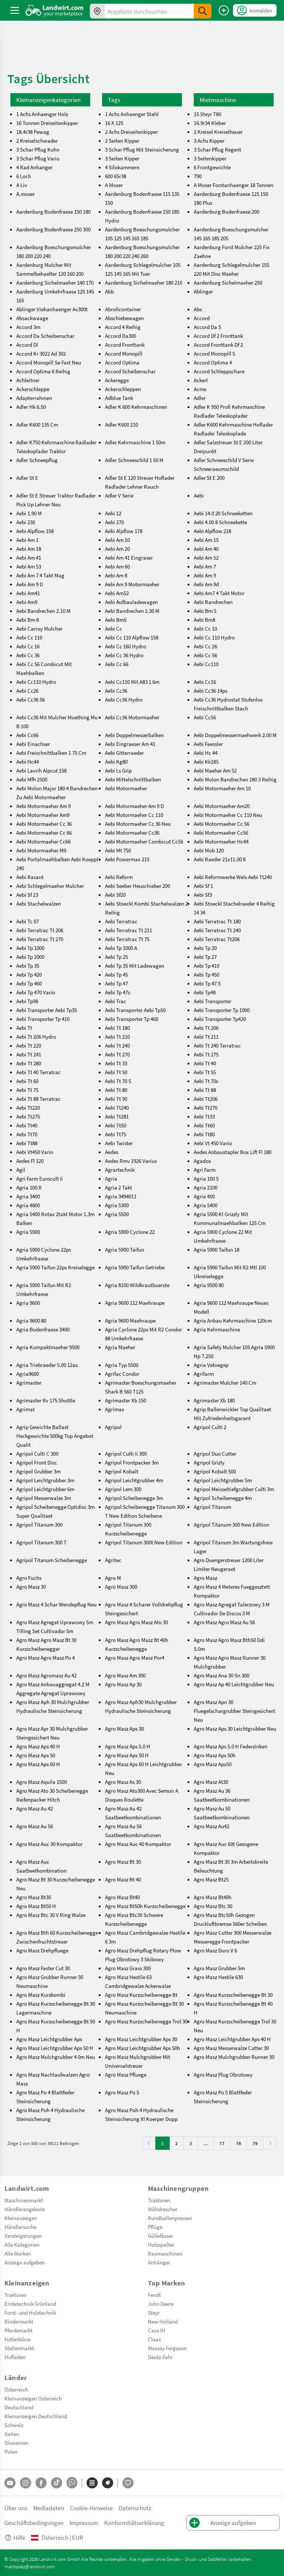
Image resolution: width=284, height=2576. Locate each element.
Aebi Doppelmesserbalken (134, 735)
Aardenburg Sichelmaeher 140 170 (55, 282)
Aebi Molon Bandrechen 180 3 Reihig (235, 779)
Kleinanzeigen (21, 2218)
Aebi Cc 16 (28, 646)
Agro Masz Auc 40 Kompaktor (138, 1844)
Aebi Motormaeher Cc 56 (222, 824)
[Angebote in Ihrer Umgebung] (97, 11)
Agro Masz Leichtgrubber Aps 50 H (55, 2048)
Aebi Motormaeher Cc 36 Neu (138, 824)
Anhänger (159, 2262)
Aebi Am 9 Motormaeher (132, 584)
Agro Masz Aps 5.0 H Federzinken (231, 1746)
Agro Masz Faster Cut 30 (43, 1968)
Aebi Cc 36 (28, 655)
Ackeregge (117, 380)
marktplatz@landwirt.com (30, 2566)
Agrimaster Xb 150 (126, 1400)
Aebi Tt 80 (116, 1090)
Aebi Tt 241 (29, 1054)
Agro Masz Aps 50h (215, 1755)
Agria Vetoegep (211, 1365)
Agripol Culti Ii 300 (126, 1453)
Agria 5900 (28, 1232)
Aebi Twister (119, 1143)
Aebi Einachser (33, 744)
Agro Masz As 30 (123, 1782)
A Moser (114, 185)
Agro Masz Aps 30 (124, 1728)
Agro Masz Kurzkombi (41, 1995)
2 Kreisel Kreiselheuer (218, 132)
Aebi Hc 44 (206, 753)
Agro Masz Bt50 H (36, 1906)
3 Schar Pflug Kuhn (38, 149)
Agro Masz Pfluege (126, 2074)
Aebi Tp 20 (205, 948)
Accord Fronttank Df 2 (218, 345)
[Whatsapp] (72, 2483)
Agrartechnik (120, 1170)
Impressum (84, 2523)
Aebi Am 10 (117, 540)
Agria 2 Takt (119, 1187)
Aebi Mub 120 (209, 850)
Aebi (199, 495)
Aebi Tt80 (204, 1134)
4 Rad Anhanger (34, 167)
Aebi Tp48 (205, 992)
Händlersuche (20, 2227)
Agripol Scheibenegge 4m (223, 1498)
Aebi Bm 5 (205, 611)
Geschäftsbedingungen (34, 2523)
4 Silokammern (122, 167)
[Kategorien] (92, 2483)
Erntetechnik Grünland (30, 2304)
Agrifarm (204, 1374)
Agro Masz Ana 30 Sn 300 (222, 1675)
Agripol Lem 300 (123, 1489)
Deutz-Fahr (160, 2357)
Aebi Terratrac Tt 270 (40, 939)
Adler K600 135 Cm (37, 424)
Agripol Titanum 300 (39, 1524)
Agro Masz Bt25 (211, 1879)
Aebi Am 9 (205, 575)
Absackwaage (32, 318)
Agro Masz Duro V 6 (215, 1950)
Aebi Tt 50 (116, 1072)
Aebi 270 (114, 522)
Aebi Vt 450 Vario (213, 1143)
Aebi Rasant (30, 877)
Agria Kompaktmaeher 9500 (48, 1347)
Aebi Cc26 (27, 690)
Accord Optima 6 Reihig (43, 371)
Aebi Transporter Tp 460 (132, 1019)
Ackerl (201, 380)
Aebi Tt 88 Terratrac (38, 1099)
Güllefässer (160, 2236)
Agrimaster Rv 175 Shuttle (46, 1400)
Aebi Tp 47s (118, 992)
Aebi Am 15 (206, 540)
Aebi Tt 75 (27, 1090)
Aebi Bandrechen (213, 602)
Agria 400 (204, 1196)
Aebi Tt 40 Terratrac (38, 1072)
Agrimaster (29, 1382)
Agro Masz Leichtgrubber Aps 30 (141, 2039)
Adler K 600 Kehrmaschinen (136, 407)
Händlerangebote (25, 2209)
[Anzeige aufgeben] (224, 10)
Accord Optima (122, 362)
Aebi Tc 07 (28, 921)
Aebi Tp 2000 (30, 957)
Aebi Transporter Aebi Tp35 (47, 1010)
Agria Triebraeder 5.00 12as (47, 1365)
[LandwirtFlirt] (128, 2483)
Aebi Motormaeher (126, 788)
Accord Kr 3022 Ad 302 (41, 353)
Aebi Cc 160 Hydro (126, 646)
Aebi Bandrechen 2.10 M (43, 611)
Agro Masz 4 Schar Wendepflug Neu (56, 1604)
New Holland (163, 2321)
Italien (12, 2434)
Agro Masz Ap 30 (123, 1684)
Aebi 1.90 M (29, 513)
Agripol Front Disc (37, 1462)
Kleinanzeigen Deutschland (36, 2416)
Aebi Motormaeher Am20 (222, 806)
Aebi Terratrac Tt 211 (129, 930)
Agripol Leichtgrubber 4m (134, 1480)
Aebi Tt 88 (205, 1090)
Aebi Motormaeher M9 (41, 850)
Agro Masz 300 (121, 1586)
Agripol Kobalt (122, 1471)
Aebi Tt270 (206, 1107)
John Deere (161, 2304)
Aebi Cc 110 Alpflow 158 (132, 637)
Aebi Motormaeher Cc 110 (134, 815)
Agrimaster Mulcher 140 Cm (225, 1382)
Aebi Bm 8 (28, 620)
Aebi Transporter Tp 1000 (222, 1010)
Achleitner (28, 380)
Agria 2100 (206, 1187)
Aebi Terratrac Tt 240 (217, 930)
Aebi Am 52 (206, 557)
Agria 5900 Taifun (125, 1249)
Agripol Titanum (212, 1507)
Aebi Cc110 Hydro (36, 682)
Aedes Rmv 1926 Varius (131, 1161)
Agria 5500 (117, 1214)
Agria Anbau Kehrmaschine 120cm (233, 1320)
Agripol (113, 1427)
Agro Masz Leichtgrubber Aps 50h (143, 2048)
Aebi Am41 (28, 593)
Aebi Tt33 (204, 1116)
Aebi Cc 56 (205, 655)
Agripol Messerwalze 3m (44, 1498)
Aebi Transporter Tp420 (220, 1019)
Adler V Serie (119, 495)
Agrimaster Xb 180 (214, 1400)
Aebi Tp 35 (28, 965)
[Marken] (108, 2483)
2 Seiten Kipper (122, 140)
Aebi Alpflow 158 (35, 531)
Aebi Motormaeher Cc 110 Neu (228, 815)
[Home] (55, 10)
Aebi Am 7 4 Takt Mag (40, 575)
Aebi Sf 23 (27, 895)
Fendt (154, 2295)
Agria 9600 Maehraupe (130, 1320)
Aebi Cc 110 (29, 637)
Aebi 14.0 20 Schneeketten (223, 513)
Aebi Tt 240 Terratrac (217, 1045)
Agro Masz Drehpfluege (42, 1950)
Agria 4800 (28, 1205)
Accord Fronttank (125, 345)
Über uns (16, 2508)
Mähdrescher (163, 2209)
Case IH (157, 2330)
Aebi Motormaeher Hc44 (221, 841)
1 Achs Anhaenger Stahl (132, 114)
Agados (202, 1161)
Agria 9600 (28, 1303)
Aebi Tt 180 (117, 1028)
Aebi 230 (26, 522)
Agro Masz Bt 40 (123, 1879)
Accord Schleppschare (219, 371)
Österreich (16, 2389)
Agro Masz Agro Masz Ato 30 (136, 1622)
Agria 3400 (28, 1196)
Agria (111, 1178)
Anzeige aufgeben (25, 2262)
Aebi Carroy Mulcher (39, 628)
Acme (200, 389)
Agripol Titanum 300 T (41, 1542)
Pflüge (155, 2227)
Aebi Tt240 (117, 1107)
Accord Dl (27, 345)
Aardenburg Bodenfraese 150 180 (53, 211)
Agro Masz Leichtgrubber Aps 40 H (232, 2039)
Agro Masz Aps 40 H (38, 1746)
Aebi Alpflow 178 (124, 531)
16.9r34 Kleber (210, 123)
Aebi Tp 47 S (207, 983)
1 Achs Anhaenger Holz (42, 114)
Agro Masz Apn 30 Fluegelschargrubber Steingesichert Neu (234, 1711)
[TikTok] (57, 2483)
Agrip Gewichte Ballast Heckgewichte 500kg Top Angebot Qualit (55, 1436)
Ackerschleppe (33, 389)
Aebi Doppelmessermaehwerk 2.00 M (235, 735)
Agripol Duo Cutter (215, 1453)
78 (239, 2143)
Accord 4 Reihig (123, 327)
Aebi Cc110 (206, 664)
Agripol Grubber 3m (38, 1471)
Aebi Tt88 (27, 1143)
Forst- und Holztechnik (30, 2312)
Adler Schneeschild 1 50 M (134, 460)
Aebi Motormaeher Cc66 (43, 841)
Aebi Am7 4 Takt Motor (219, 593)
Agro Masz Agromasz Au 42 (46, 1675)
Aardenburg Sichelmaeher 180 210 (144, 282)
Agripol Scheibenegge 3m (134, 1498)
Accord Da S (207, 327)
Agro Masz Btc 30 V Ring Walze (51, 1915)
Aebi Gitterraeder (124, 753)
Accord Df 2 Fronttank (218, 336)
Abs (198, 309)
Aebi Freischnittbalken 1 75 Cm (51, 753)
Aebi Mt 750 (118, 850)
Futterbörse (18, 2339)
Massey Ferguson (167, 2348)
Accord (202, 318)
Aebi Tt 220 (29, 1045)
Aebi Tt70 (27, 1134)
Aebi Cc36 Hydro (124, 699)
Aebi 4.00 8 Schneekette (220, 522)
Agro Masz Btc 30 (213, 1906)
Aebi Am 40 (206, 549)
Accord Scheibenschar (130, 371)
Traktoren (159, 2200)
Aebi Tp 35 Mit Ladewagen (135, 965)
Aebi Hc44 (28, 761)
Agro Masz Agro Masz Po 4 (45, 1657)
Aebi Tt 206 (206, 1028)
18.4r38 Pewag (33, 132)
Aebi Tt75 (116, 1134)
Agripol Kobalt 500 (215, 1471)
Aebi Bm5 (116, 620)
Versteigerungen (23, 2236)
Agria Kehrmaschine (217, 1329)
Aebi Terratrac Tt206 (217, 939)
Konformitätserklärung (134, 2523)
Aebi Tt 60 (27, 1081)
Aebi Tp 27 (205, 957)
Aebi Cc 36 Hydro (124, 655)
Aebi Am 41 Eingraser (129, 557)
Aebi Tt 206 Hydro (36, 1036)
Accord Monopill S (214, 353)
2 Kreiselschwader (37, 140)
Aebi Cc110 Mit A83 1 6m (132, 682)
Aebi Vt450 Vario (35, 1152)
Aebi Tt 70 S (118, 1081)
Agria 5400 (206, 1205)
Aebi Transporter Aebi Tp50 (135, 1010)
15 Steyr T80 (207, 114)
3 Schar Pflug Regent (217, 149)
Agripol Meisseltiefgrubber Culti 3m (234, 1489)
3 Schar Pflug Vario (38, 158)
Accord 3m (28, 327)
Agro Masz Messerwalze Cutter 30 (231, 2048)
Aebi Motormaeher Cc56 (221, 832)
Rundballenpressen (170, 2218)
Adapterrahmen (34, 398)
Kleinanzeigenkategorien (48, 100)
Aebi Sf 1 (203, 886)
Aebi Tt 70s (206, 1081)
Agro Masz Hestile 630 (218, 1977)
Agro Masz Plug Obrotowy (223, 2074)
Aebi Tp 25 (116, 957)
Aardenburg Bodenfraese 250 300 (53, 229)
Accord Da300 (121, 336)
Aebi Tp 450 (207, 974)
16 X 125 (114, 123)
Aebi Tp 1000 (30, 948)
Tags (114, 100)
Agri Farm (205, 1170)
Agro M (113, 1578)
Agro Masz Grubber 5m (219, 1968)
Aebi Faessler (208, 744)
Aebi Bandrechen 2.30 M (132, 611)
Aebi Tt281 (117, 1116)
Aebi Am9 (27, 602)
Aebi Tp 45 (116, 974)
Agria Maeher (120, 1347)
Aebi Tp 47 (116, 983)
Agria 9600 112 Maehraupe (135, 1303)
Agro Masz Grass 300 (128, 1968)
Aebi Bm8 (204, 620)
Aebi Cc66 (27, 735)
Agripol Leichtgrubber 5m (223, 1480)
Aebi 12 (113, 513)
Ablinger (203, 291)
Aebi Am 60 (117, 566)
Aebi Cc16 (205, 682)
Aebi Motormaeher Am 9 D (134, 806)
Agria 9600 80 (31, 1320)
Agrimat (26, 1409)
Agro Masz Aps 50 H (127, 1755)
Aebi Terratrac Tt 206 (40, 930)
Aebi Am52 (117, 593)
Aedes (112, 1152)
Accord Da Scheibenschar (45, 336)
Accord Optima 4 (213, 362)
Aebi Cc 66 (117, 664)
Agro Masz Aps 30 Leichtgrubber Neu (235, 1728)
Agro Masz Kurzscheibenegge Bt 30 (233, 1995)
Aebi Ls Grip (118, 770)
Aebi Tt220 (28, 1107)
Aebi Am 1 (27, 540)
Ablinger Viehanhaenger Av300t (52, 309)
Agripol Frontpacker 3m (132, 1462)
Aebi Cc (114, 628)
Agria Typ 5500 (122, 1365)
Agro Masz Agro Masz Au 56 (224, 1622)
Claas (154, 2339)
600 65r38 (116, 176)
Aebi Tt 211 (206, 1036)
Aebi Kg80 (116, 761)
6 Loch (24, 176)
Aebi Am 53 (29, 566)
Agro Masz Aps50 (213, 1764)
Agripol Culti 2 (210, 1427)
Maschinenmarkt (24, 2200)
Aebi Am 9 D (30, 584)
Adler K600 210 (121, 424)
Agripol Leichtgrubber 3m (45, 1480)
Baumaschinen (165, 2253)
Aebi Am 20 (117, 549)
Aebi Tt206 (206, 1099)
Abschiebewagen (124, 318)
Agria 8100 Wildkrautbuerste (137, 1285)
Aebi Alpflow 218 (212, 531)
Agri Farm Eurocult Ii (40, 1178)
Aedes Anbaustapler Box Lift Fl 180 (233, 1152)
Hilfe (19, 2537)
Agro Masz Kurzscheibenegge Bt (141, 1995)
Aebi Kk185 (206, 761)
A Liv (22, 185)
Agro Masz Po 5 (122, 2092)
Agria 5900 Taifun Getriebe (135, 1267)
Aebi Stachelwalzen (39, 903)
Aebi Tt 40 (205, 1063)
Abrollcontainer (123, 309)
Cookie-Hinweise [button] (91, 2508)
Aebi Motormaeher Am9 (43, 815)
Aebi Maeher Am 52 (215, 770)
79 (255, 2143)
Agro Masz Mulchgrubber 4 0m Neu (56, 2057)
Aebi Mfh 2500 (32, 779)
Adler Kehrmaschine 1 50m (135, 442)
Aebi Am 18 (29, 549)
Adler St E (27, 478)
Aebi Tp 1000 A (121, 948)
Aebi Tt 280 (29, 1063)
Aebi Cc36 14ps (211, 690)
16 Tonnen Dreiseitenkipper (47, 123)
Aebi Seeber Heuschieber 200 (138, 886)
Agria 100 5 (206, 1178)
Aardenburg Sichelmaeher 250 (228, 282)
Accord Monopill (124, 353)
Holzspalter (161, 2244)
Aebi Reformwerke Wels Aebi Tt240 (233, 877)
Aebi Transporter (213, 1001)
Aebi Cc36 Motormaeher (132, 717)
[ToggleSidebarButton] (15, 10)
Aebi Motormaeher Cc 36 (44, 824)
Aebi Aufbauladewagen (131, 602)
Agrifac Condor (122, 1374)
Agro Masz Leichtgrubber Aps (49, 2039)
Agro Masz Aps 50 (36, 1755)
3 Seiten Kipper (122, 158)
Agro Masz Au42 (212, 1826)
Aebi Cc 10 (205, 628)
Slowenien (16, 2443)
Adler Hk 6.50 (31, 407)
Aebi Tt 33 (116, 1063)
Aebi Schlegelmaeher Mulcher (50, 886)
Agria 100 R (29, 1187)
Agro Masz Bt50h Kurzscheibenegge (145, 1906)
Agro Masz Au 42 (35, 1808)
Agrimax (115, 1409)
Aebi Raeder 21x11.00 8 (220, 859)
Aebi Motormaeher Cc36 (132, 832)
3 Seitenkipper (210, 158)
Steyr (154, 2312)
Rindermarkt (19, 2321)
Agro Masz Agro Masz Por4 (135, 1657)
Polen (11, 2451)
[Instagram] (26, 2483)
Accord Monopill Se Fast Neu (49, 362)
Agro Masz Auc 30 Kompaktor (49, 1844)
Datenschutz (135, 2508)
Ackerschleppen (123, 389)
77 (222, 2143)
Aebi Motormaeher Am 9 (43, 806)
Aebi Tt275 (28, 1116)
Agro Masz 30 (31, 1586)
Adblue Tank (119, 398)
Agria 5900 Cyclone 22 (130, 1232)
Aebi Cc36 (116, 690)
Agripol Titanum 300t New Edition (144, 1542)
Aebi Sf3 (203, 895)
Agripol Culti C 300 (37, 1453)
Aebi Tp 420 (29, 974)
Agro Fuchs (29, 1578)
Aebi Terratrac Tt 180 (217, 921)
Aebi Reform (119, 877)
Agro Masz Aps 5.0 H (128, 1746)
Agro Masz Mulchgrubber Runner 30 (234, 2057)
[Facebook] (41, 2483)
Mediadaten (49, 2508)
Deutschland (19, 2407)
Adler (200, 398)
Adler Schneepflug (37, 460)
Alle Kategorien (22, 2244)
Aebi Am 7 (205, 566)
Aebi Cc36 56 (31, 699)
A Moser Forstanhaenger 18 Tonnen (234, 185)
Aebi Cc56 (205, 717)
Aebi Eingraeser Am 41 (130, 744)
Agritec (113, 1560)
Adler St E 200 (209, 478)
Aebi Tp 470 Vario (36, 992)
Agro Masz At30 (211, 1782)
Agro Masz (205, 1578)
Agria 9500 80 (209, 1285)
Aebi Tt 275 (206, 1054)
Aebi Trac (116, 1001)
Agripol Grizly (209, 1462)
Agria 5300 (117, 1205)
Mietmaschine (218, 100)
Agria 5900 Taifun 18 (217, 1249)
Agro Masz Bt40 (122, 1897)
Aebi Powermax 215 (127, 859)
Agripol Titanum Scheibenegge (52, 1560)
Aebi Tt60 (204, 1125)
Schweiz (14, 2425)
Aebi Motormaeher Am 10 (222, 788)
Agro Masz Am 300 (125, 1675)
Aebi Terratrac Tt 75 (127, 939)
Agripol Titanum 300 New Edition (231, 1524)
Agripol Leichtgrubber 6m (45, 1489)
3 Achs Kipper (209, 140)
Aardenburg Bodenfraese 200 (226, 211)
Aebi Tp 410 (207, 965)
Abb (109, 291)
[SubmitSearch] (203, 11)
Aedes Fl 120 (30, 1161)
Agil (21, 1170)
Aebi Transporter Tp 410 (43, 1019)
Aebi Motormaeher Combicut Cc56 (144, 841)
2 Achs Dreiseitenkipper (131, 132)
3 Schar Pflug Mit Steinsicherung (142, 149)
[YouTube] (10, 2483)
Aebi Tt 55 (205, 1072)
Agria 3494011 (121, 1196)
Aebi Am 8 (116, 575)
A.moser (26, 194)
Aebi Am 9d (206, 584)
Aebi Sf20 (115, 895)
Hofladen (15, 2357)
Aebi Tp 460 (29, 983)
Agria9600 (28, 1374)
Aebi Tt (24, 1028)
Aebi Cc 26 (205, 646)
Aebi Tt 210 (117, 1036)
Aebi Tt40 (27, 1125)
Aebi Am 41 (29, 557)
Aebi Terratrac (121, 921)
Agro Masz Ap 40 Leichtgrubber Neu (234, 1684)
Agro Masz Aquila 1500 (42, 1782)
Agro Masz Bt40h (213, 1897)
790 (198, 176)
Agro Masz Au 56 (35, 1826)
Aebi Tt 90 (116, 1099)
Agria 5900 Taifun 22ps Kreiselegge (55, 1267)
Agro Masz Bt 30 (123, 1861)
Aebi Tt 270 (117, 1054)
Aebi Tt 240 (117, 1045)
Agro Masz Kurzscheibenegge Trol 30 (146, 2021)
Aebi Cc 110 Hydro (214, 637)
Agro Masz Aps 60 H (38, 1764)
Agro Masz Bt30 (34, 1897)
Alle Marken (18, 2253)
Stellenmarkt (19, 2348)
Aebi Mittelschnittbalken (133, 779)
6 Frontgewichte (212, 167)
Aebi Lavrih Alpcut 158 (41, 770)
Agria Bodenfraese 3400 (43, 1329)
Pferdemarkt (18, 2330)
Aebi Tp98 (27, 1001)
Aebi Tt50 (116, 1125)
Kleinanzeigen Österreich (33, 2398)
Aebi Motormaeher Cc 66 (44, 832)
